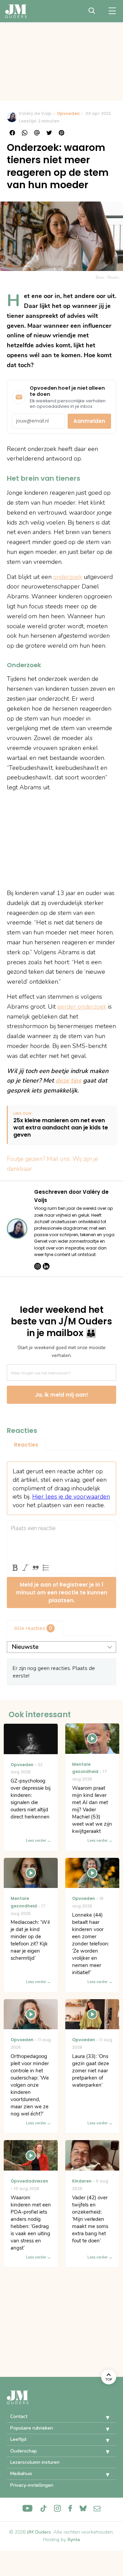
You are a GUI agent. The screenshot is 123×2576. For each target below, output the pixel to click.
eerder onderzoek (82, 1007)
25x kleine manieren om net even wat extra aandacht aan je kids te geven (61, 1128)
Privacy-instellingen (32, 2485)
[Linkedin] (46, 1266)
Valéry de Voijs (35, 113)
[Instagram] (38, 1266)
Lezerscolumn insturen (35, 2462)
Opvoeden (68, 113)
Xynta (74, 2540)
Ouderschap (24, 2451)
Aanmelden (89, 421)
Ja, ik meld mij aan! (61, 1395)
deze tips (69, 1080)
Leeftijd (18, 2439)
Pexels (113, 277)
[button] (102, 2418)
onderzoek (68, 577)
